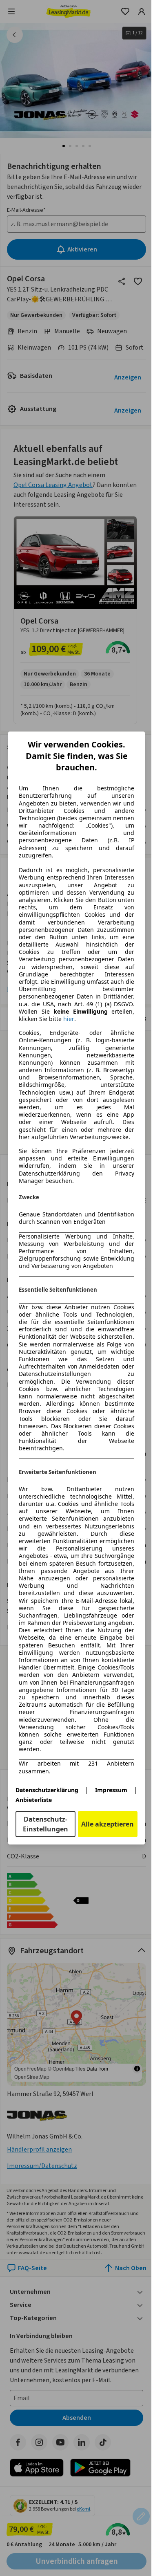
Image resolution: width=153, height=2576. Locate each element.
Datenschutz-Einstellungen (45, 1824)
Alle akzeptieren (108, 1824)
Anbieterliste (34, 1800)
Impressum (111, 1790)
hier (69, 1019)
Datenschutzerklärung (47, 1790)
